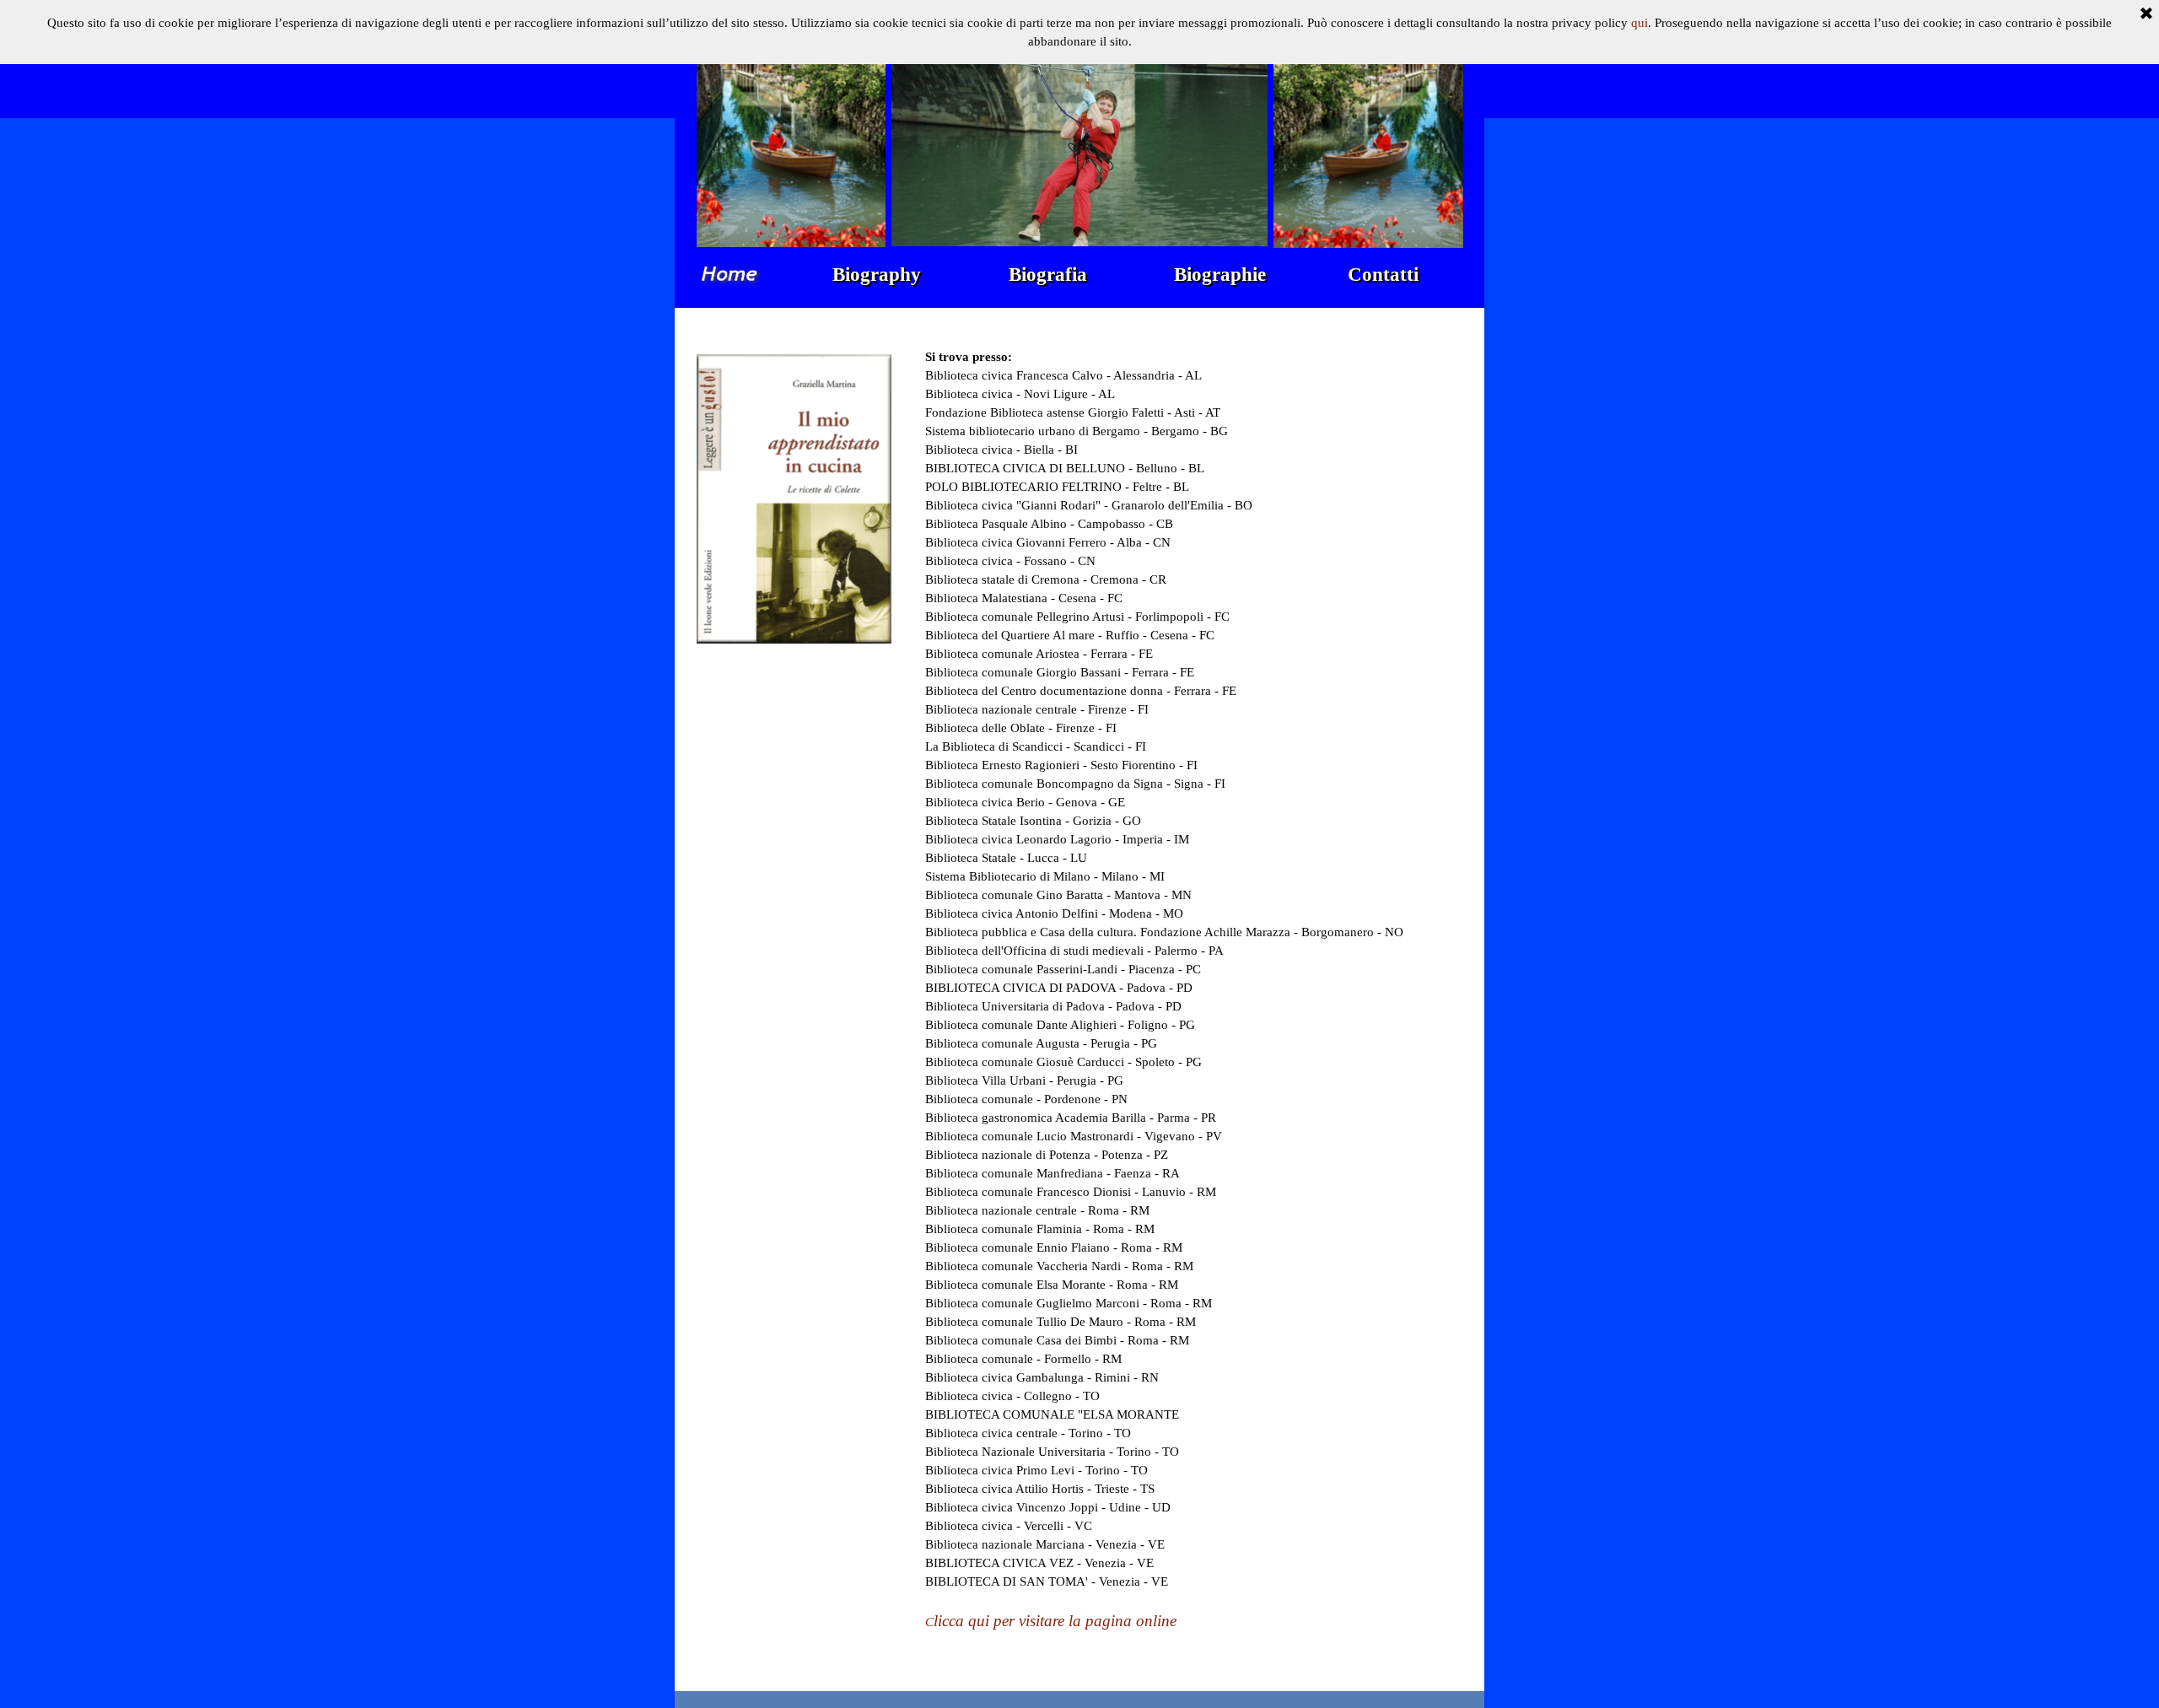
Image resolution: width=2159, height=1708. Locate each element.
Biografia (1048, 275)
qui (1639, 23)
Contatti (1383, 275)
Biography (877, 275)
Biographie (1220, 275)
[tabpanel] (1194, 999)
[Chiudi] (2146, 14)
